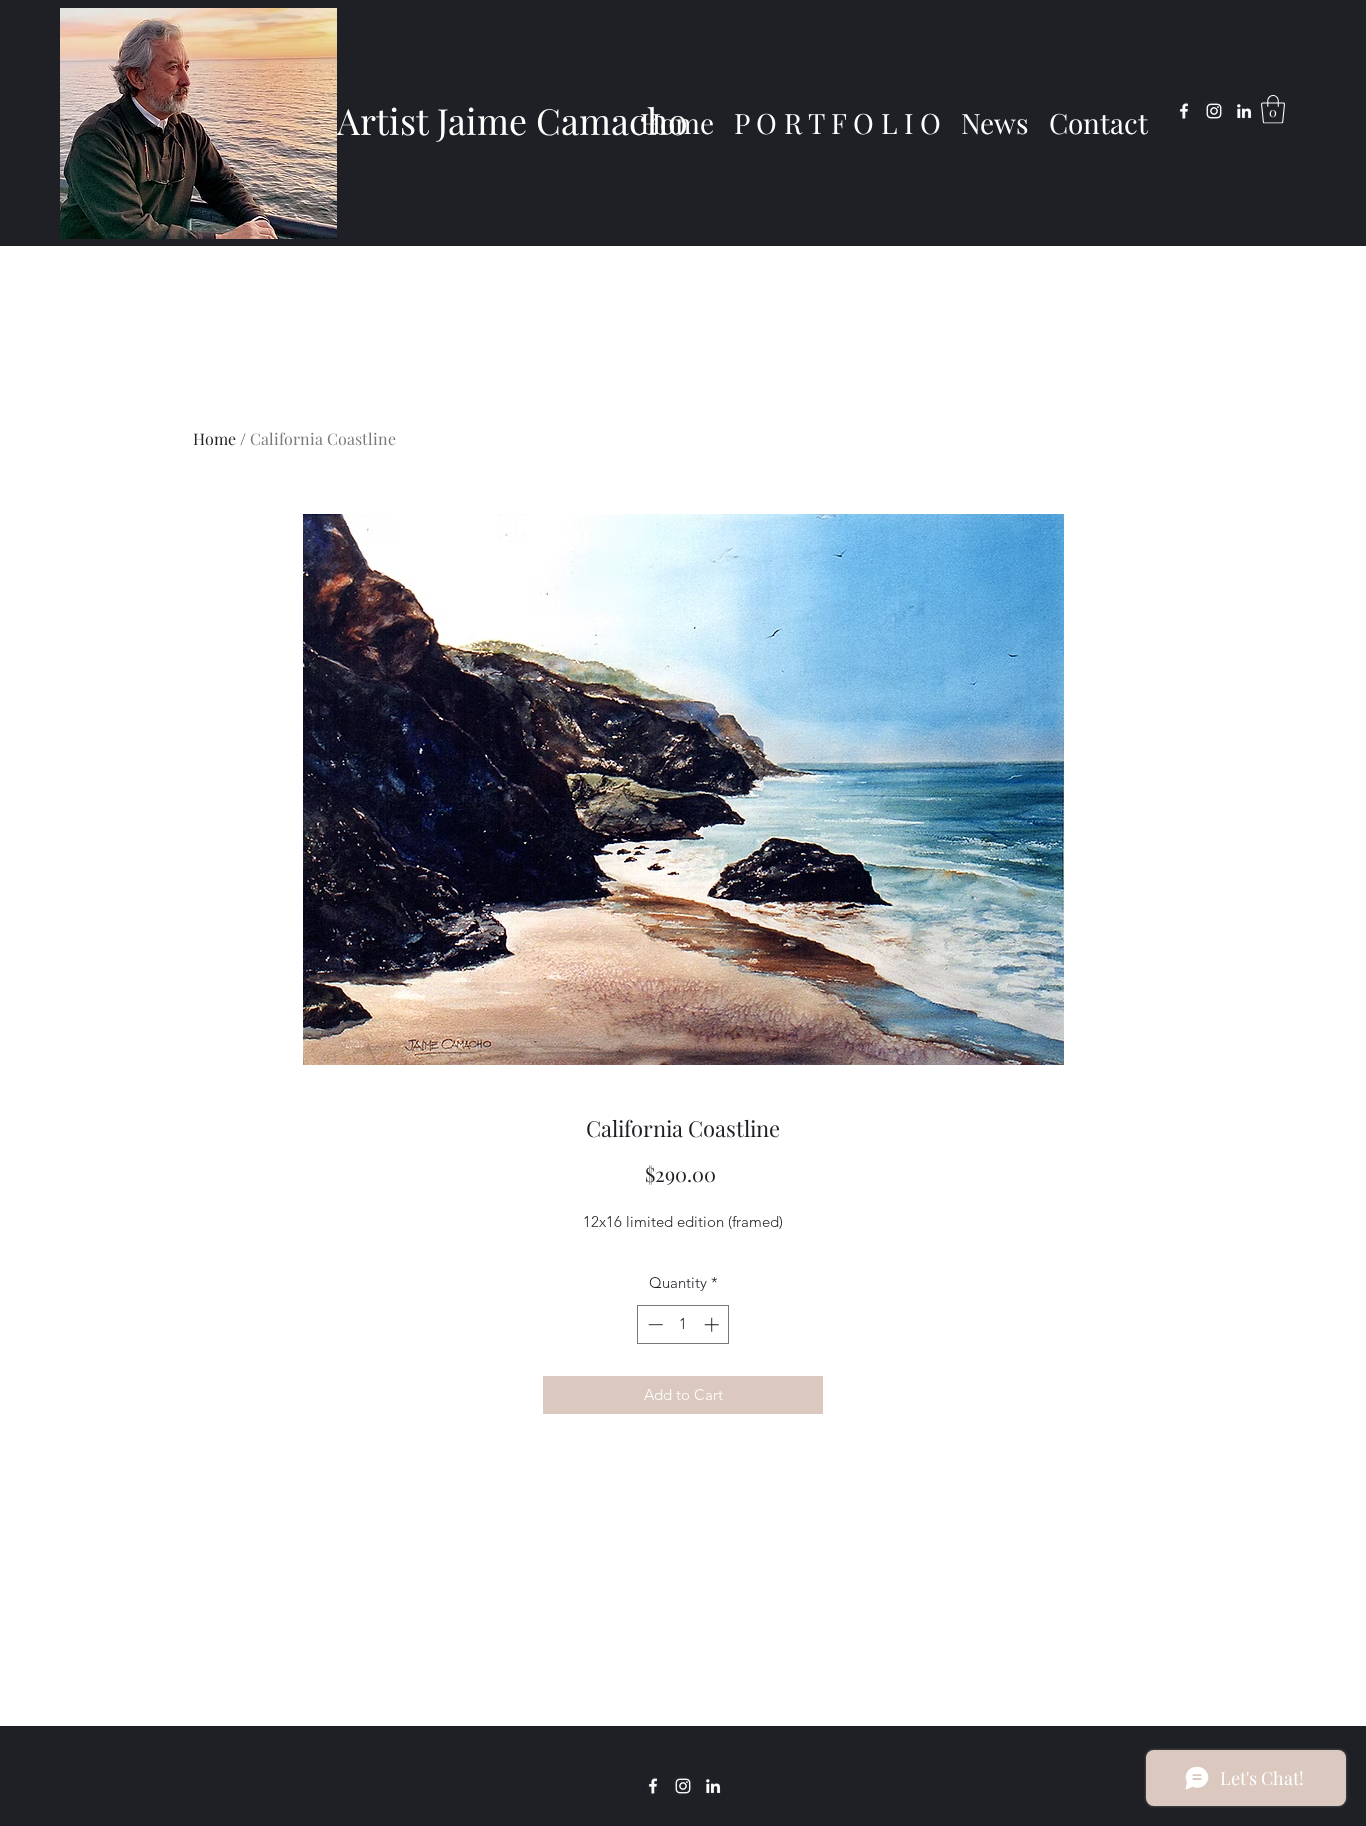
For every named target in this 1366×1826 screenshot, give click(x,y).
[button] (1273, 109)
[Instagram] (1214, 111)
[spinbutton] (683, 1324)
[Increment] (713, 1324)
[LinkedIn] (1244, 111)
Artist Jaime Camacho (512, 120)
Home (214, 438)
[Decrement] (653, 1324)
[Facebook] (1184, 111)
